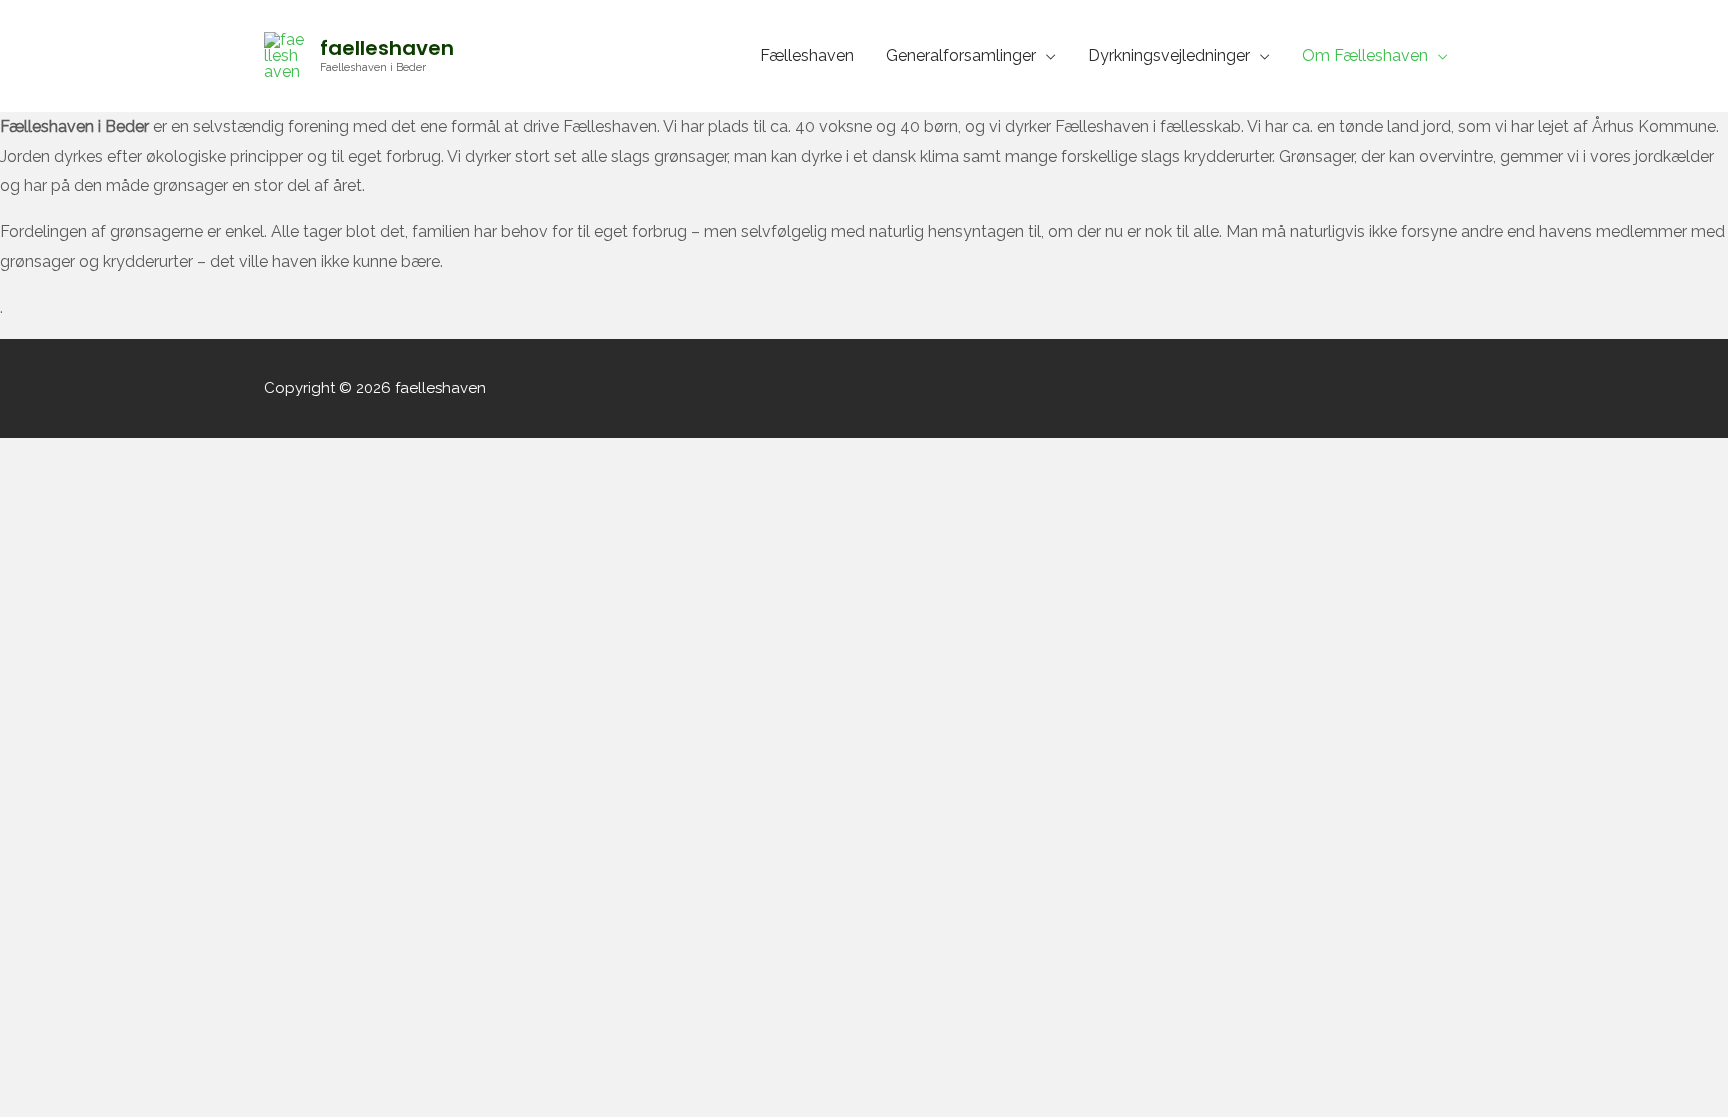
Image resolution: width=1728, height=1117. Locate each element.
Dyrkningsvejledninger (1169, 55)
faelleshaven (387, 48)
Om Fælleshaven (1365, 55)
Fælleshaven (807, 55)
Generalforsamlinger (961, 55)
